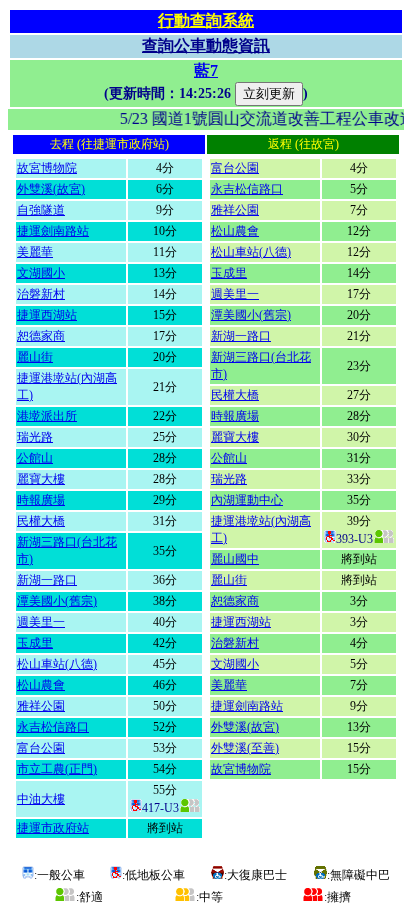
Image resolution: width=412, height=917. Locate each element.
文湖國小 (41, 273)
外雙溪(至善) (245, 748)
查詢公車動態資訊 (206, 45)
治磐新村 (41, 294)
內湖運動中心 (247, 500)
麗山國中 (235, 559)
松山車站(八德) (57, 664)
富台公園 (41, 748)
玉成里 (35, 643)
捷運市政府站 (53, 828)
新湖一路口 (47, 580)
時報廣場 (41, 500)
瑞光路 (35, 437)
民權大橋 (41, 521)
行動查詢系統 (206, 20)
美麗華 (35, 252)
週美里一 (41, 622)
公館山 (35, 458)
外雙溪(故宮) (51, 189)
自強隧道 (41, 210)
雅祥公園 (41, 706)
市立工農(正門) (57, 769)
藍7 (206, 70)
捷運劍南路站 (53, 231)
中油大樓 (41, 799)
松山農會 (41, 685)
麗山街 (35, 357)
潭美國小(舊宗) (57, 601)
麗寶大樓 (41, 479)
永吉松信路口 (53, 727)
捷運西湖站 (47, 315)
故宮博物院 (47, 168)
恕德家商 (41, 336)
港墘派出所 (47, 416)
